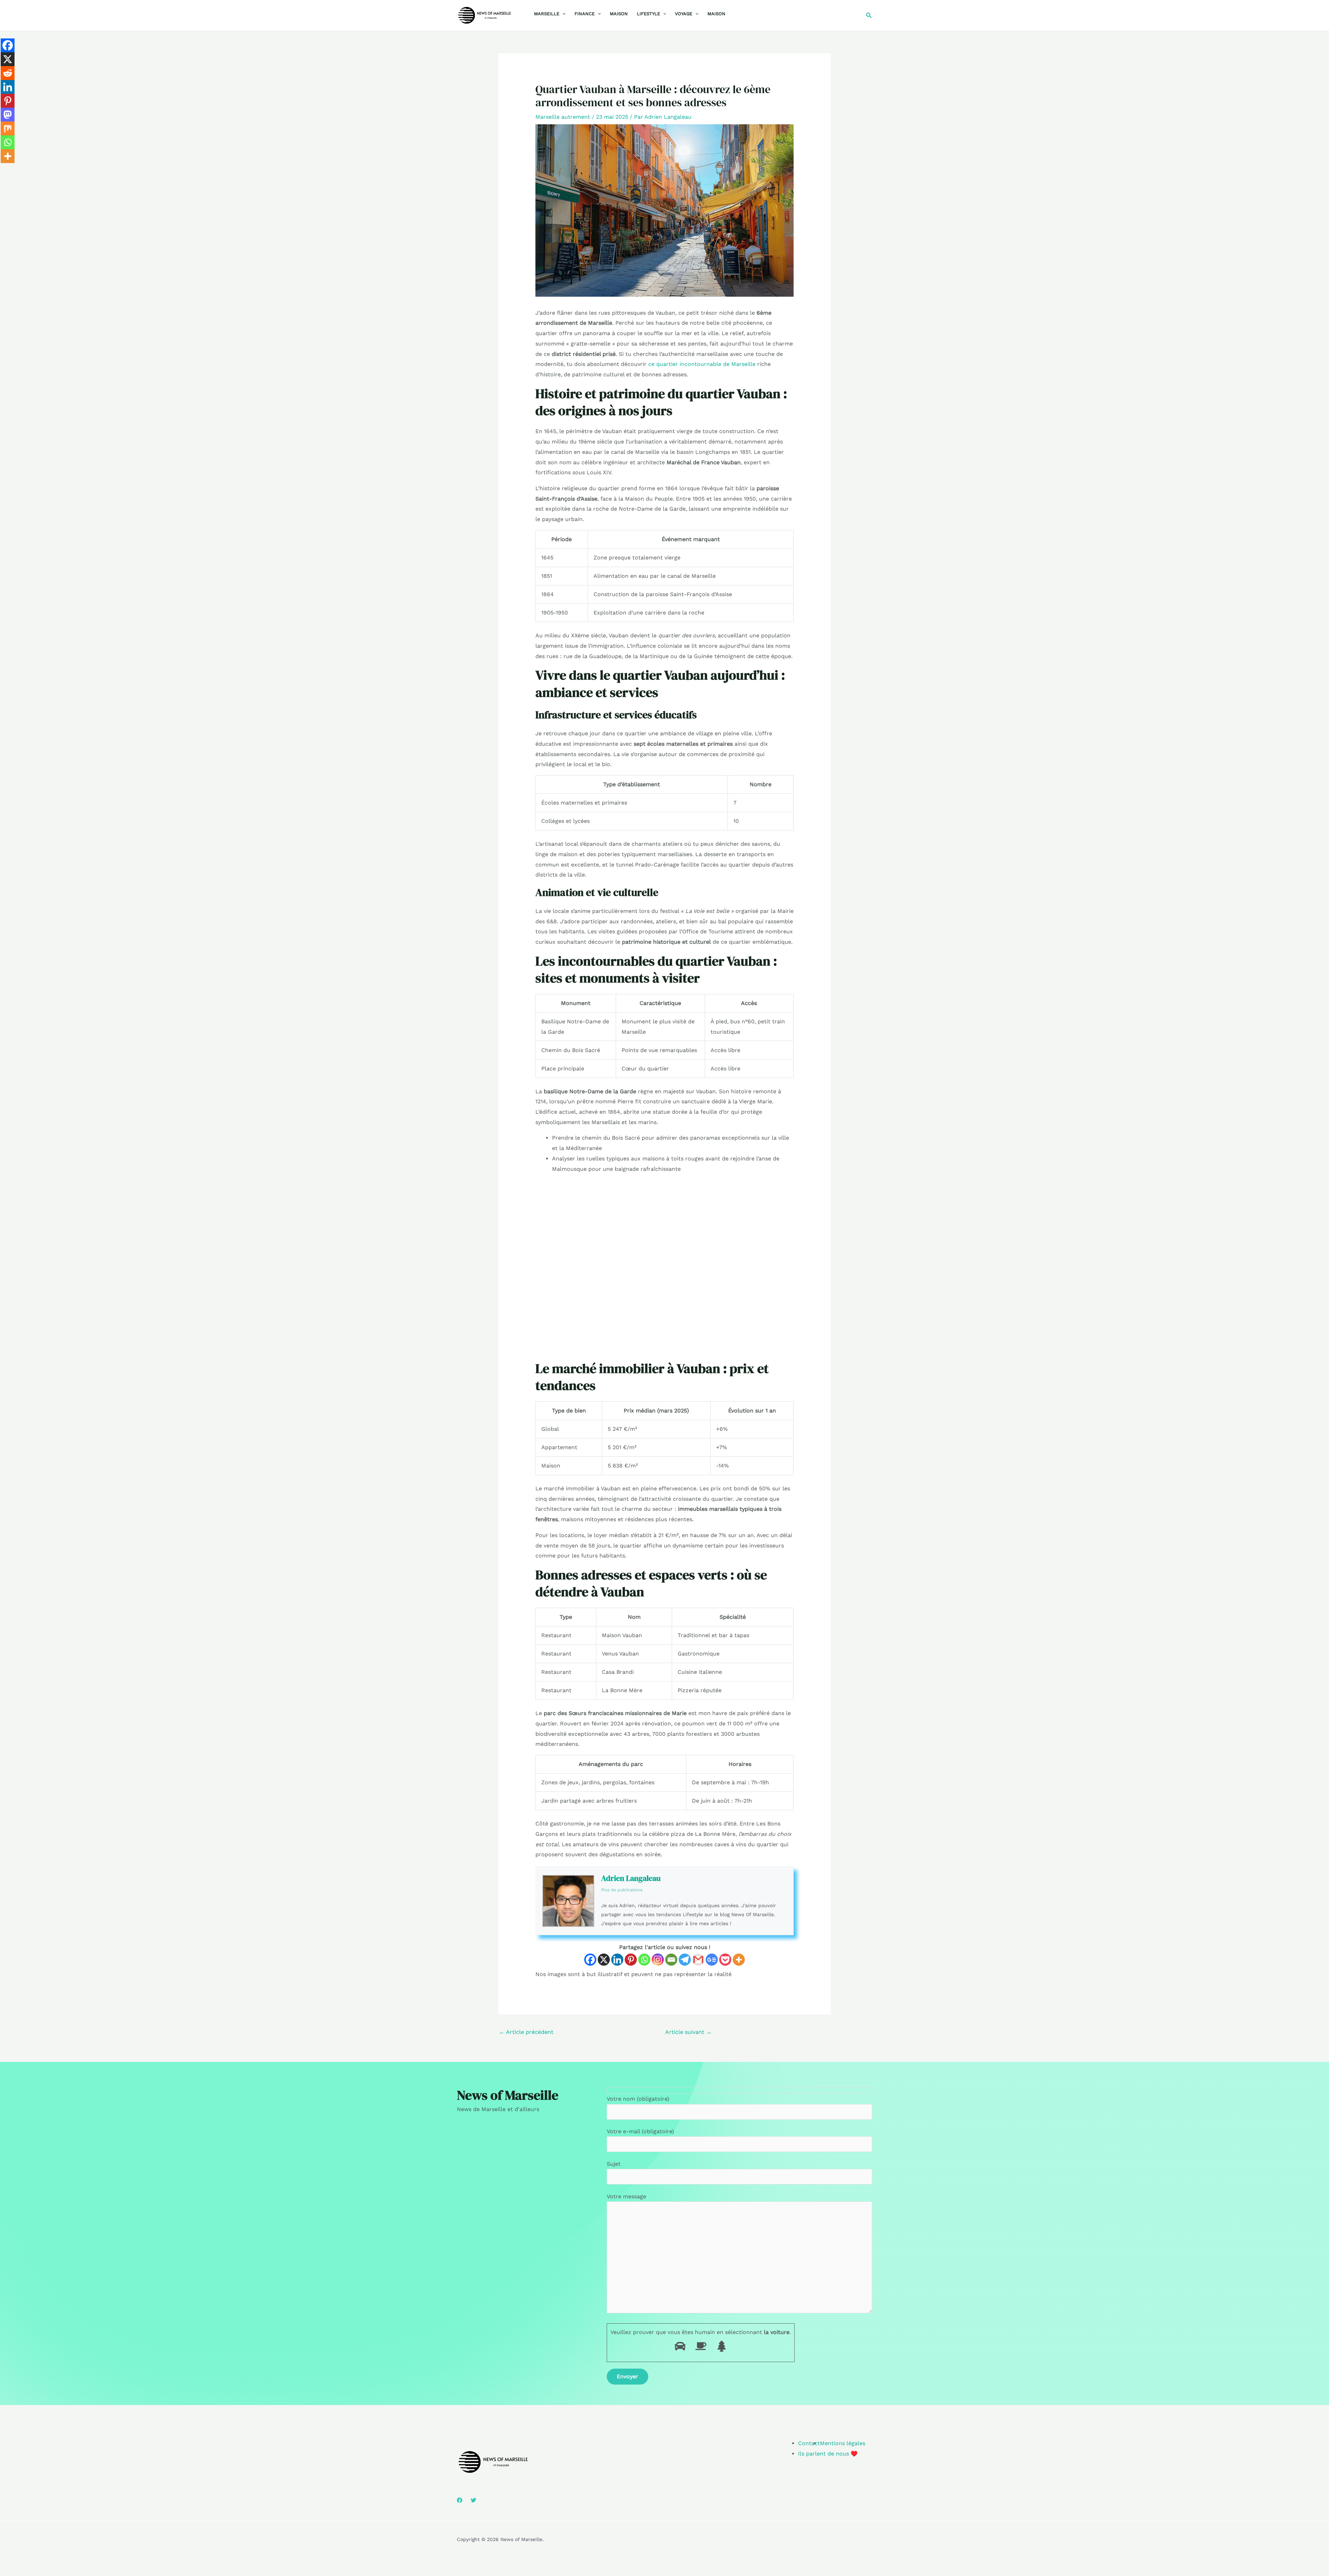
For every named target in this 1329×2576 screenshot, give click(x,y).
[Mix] (8, 128)
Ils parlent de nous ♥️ (828, 2454)
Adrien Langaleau (631, 1878)
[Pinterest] (631, 1960)
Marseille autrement (563, 117)
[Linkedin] (617, 1960)
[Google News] (712, 1960)
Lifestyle (648, 14)
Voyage (684, 14)
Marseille (547, 14)
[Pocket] (725, 1960)
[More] (739, 1960)
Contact (809, 2443)
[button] (562, 14)
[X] (604, 1960)
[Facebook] (590, 1960)
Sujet (614, 2164)
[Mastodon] (8, 115)
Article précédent (526, 2032)
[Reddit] (8, 73)
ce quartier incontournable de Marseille (702, 364)
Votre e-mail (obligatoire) (640, 2131)
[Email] (671, 1960)
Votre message (626, 2196)
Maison (619, 14)
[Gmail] (698, 1960)
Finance (585, 14)
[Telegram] (685, 1960)
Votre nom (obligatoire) (638, 2099)
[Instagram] (658, 1960)
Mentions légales (843, 2443)
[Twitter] (473, 2500)
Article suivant (688, 2032)
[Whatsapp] (644, 1960)
